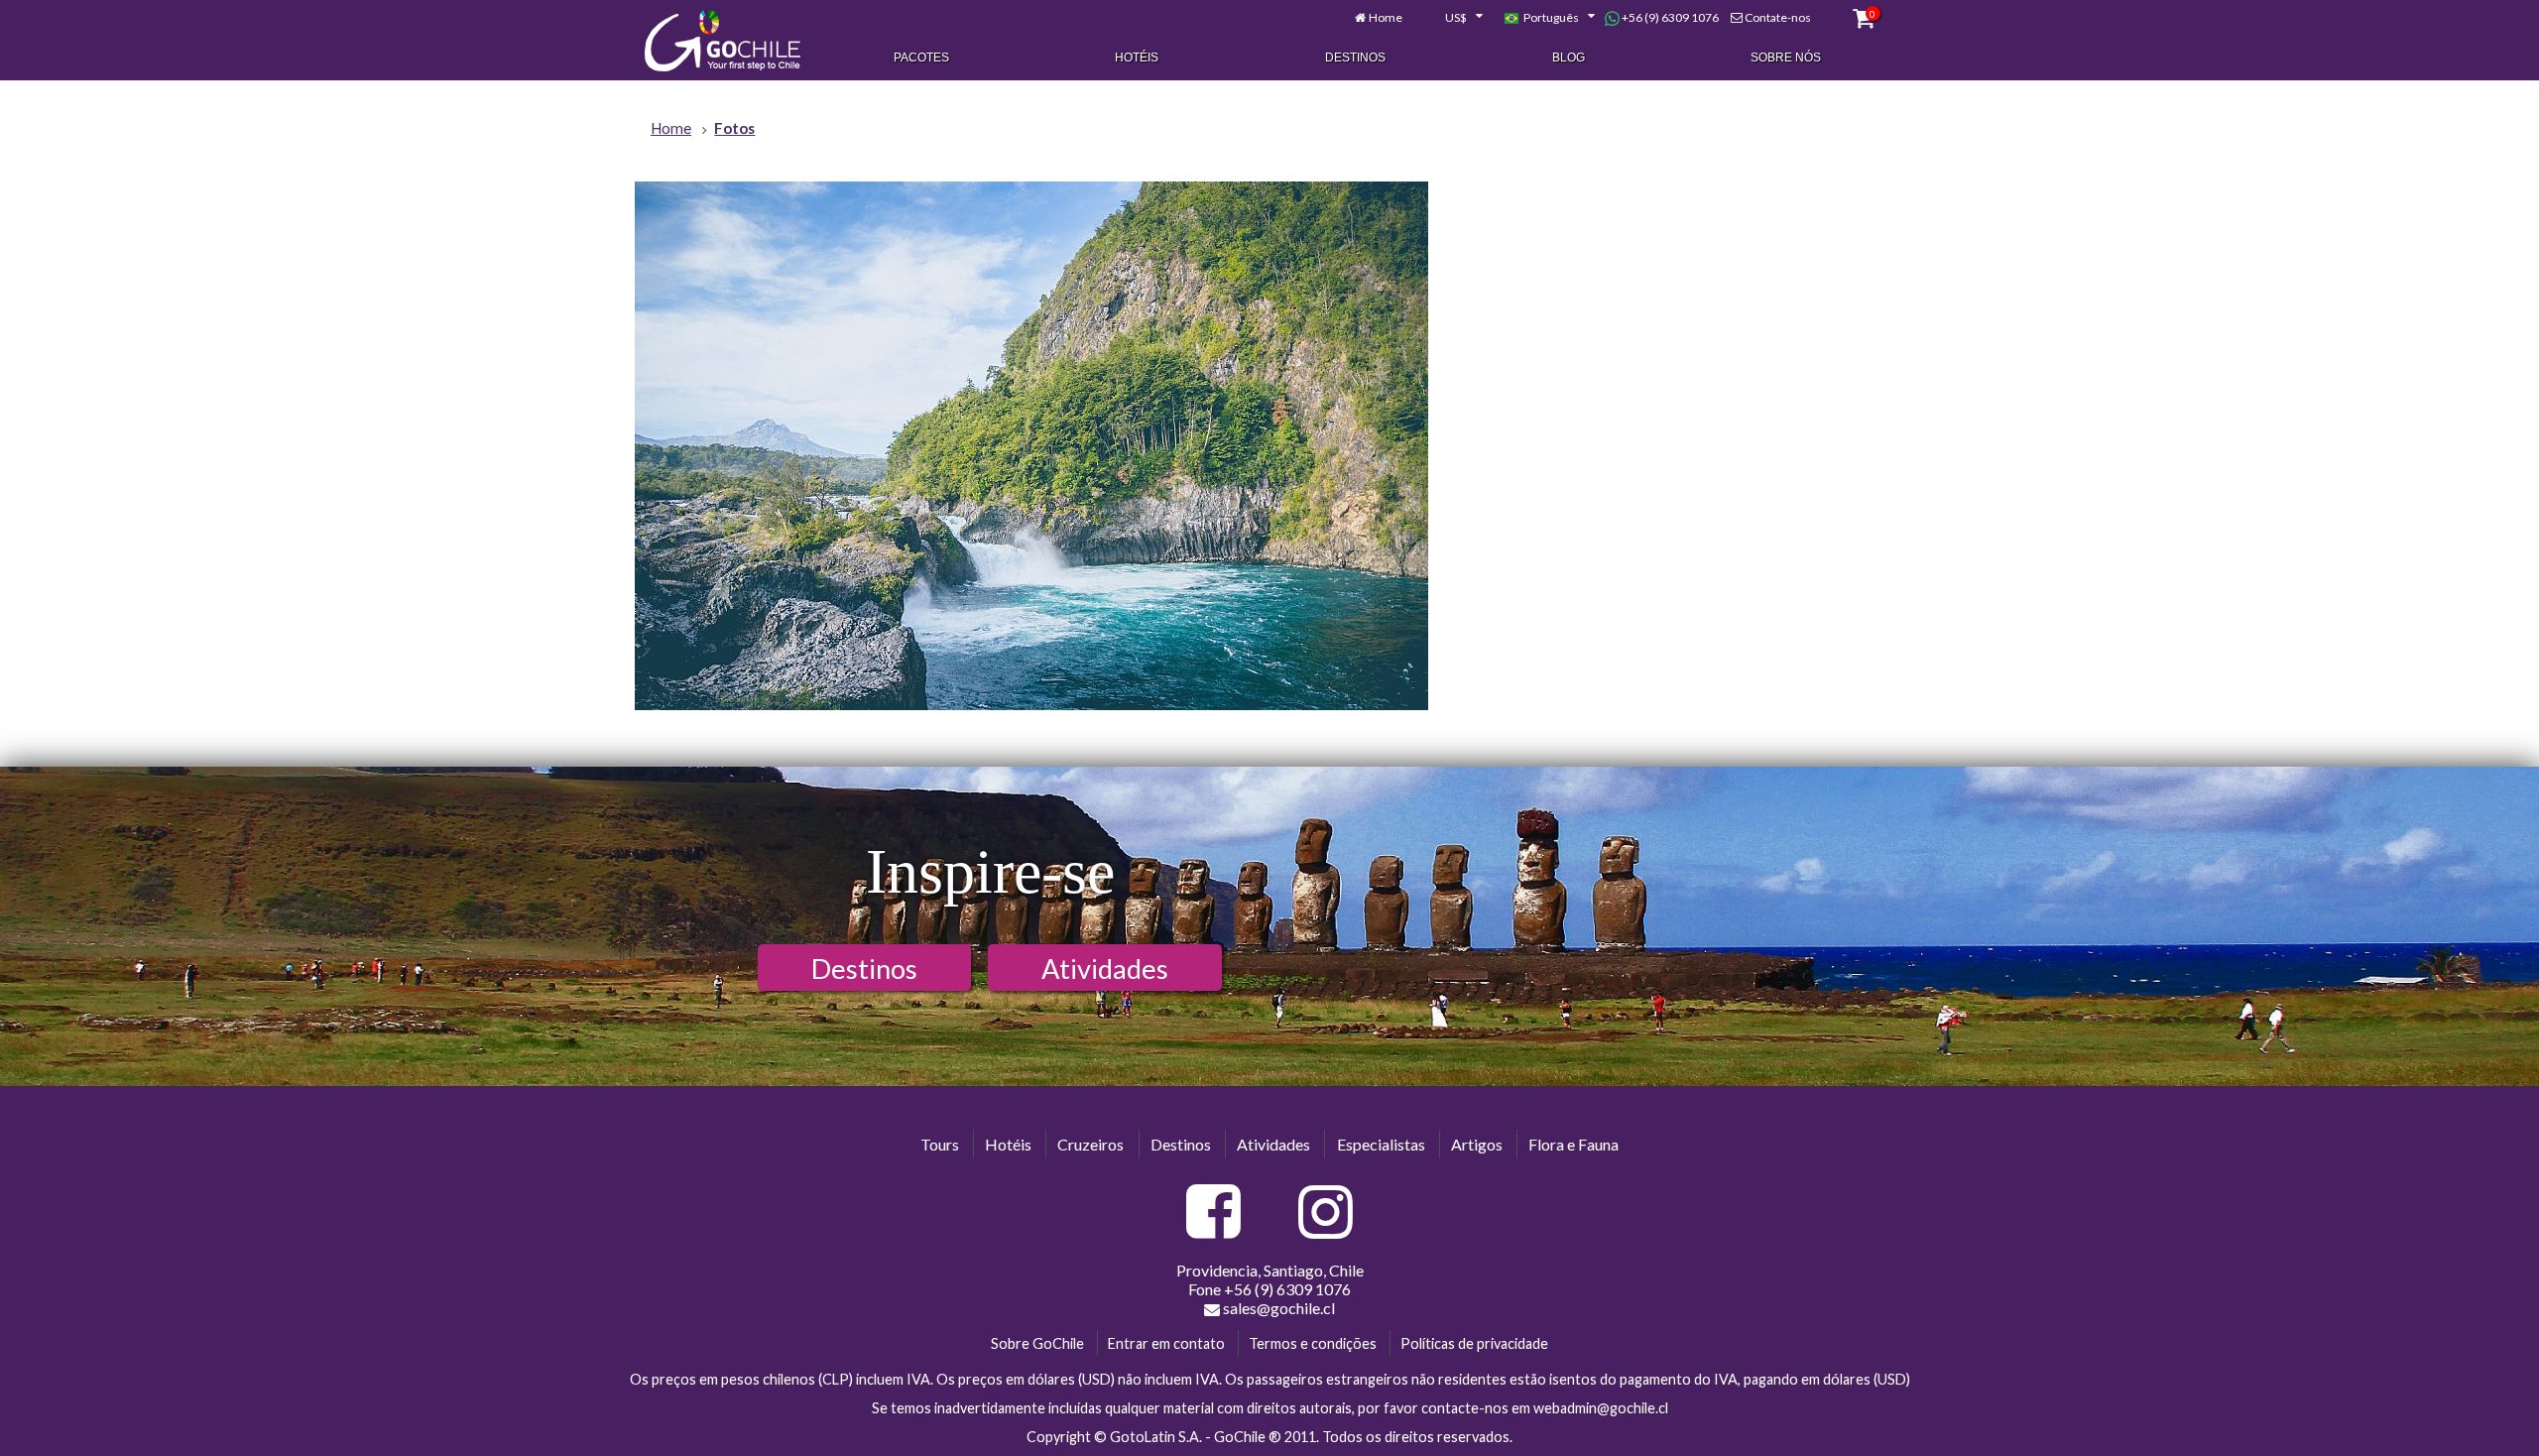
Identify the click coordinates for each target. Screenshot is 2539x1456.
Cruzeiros (1090, 1144)
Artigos (1477, 1144)
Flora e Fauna (1573, 1144)
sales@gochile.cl (1279, 1308)
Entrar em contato (1166, 1343)
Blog (1569, 58)
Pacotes (921, 58)
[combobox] (1453, 18)
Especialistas (1381, 1144)
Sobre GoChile (1037, 1343)
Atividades (1105, 969)
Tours (940, 1144)
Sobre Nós (1786, 58)
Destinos (1355, 58)
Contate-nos (1778, 17)
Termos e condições (1313, 1343)
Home (1386, 17)
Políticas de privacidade (1474, 1343)
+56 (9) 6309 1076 (1669, 17)
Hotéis (1137, 58)
